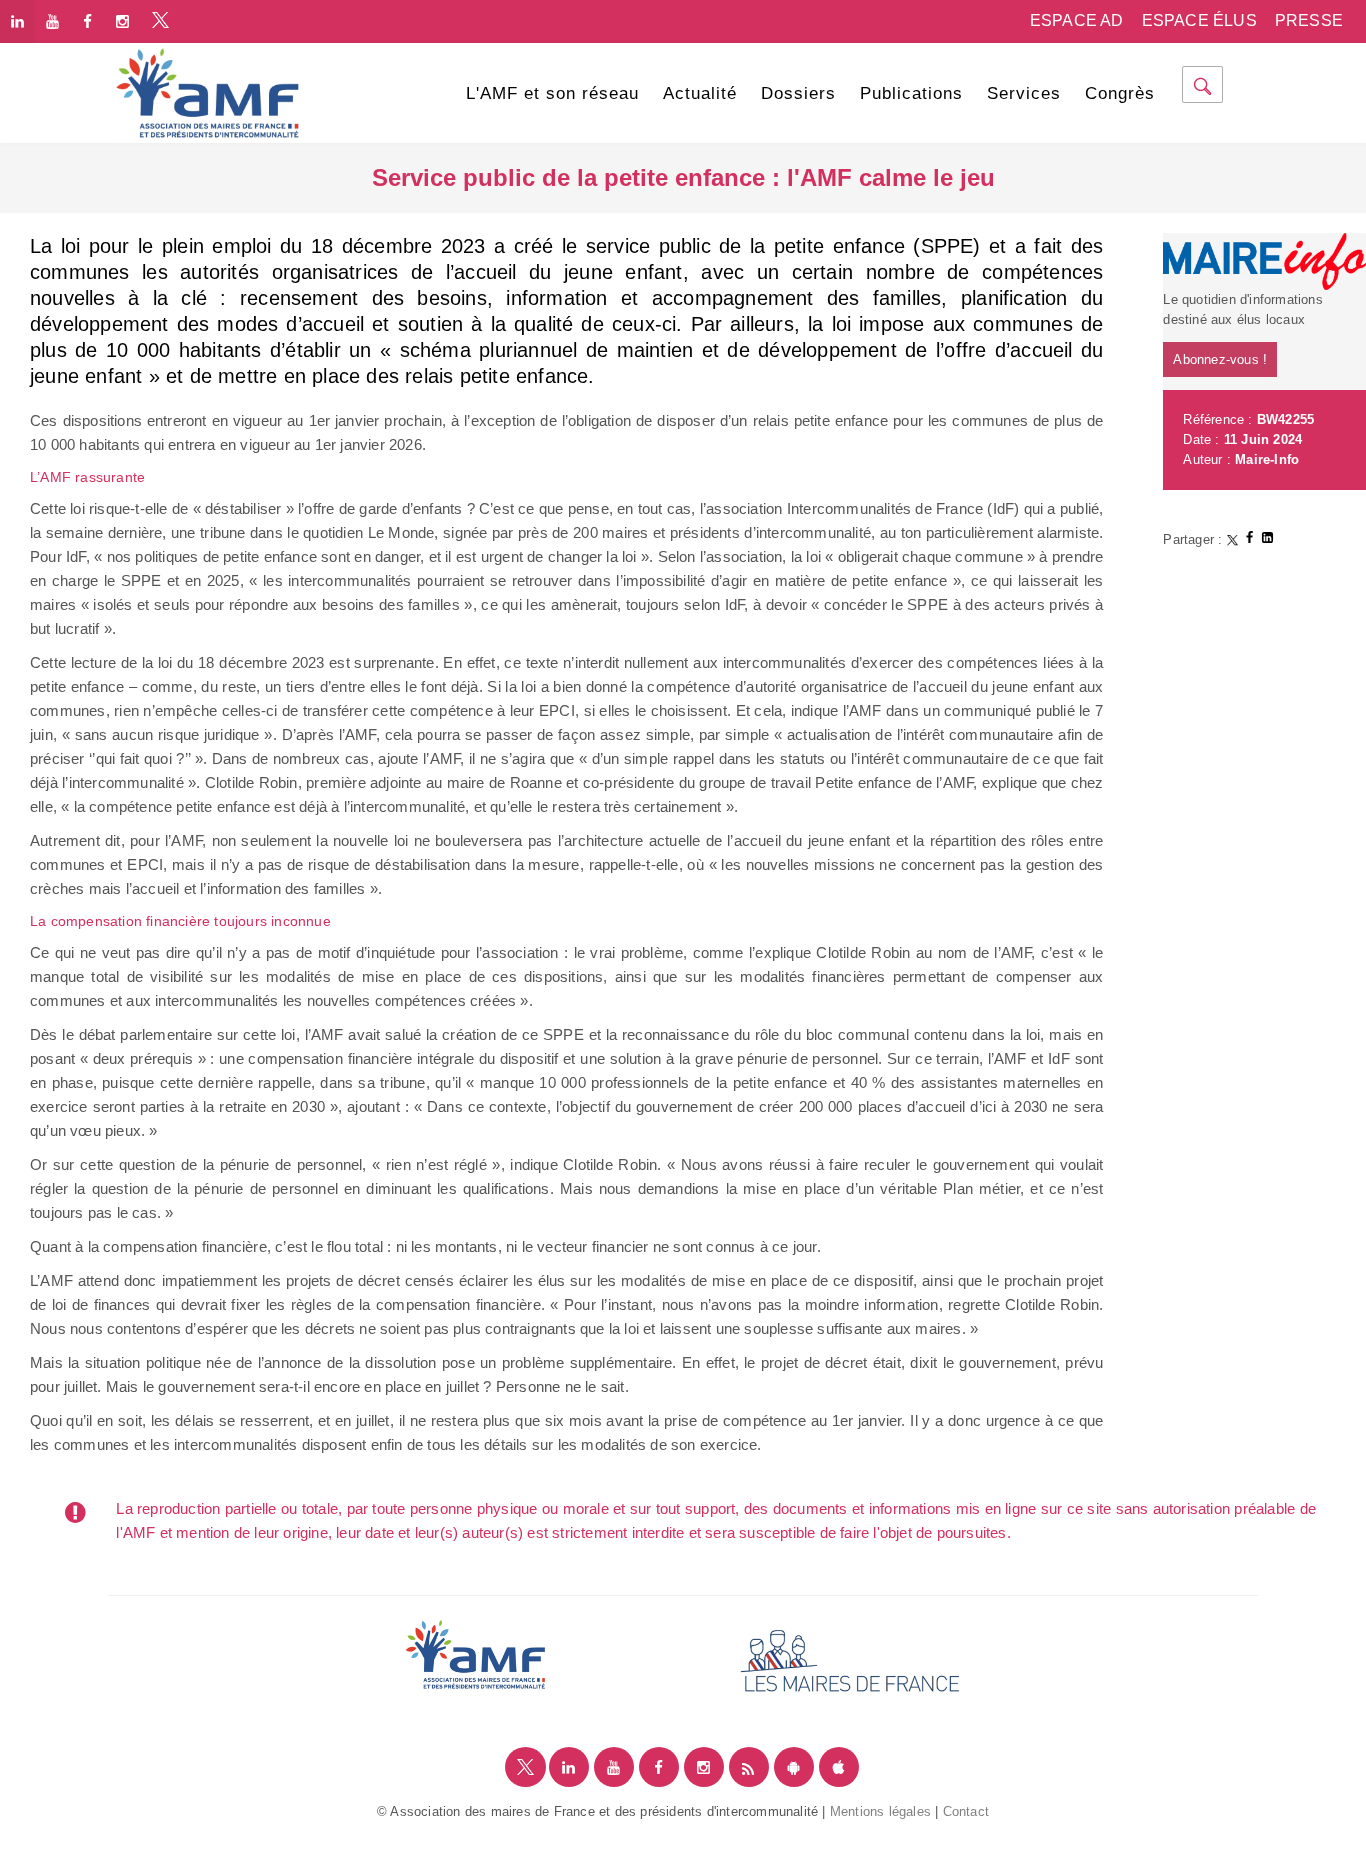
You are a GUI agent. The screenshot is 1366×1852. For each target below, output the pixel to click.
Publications (911, 93)
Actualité (700, 93)
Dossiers (798, 93)
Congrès (1120, 93)
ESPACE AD (1077, 20)
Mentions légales (880, 1811)
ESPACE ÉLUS (1199, 20)
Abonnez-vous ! (1220, 359)
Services (1024, 93)
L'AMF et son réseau (552, 93)
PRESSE (1309, 20)
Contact (966, 1811)
